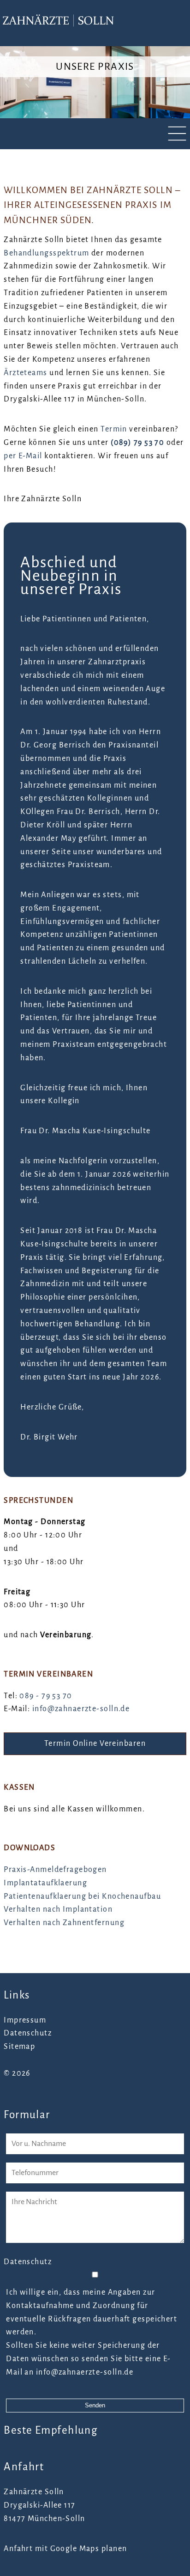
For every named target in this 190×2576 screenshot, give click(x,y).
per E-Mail (23, 456)
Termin (114, 429)
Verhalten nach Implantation (58, 1909)
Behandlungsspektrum (46, 253)
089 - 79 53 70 (46, 1696)
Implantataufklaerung (45, 1883)
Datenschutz (28, 2033)
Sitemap (19, 2047)
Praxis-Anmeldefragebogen (55, 1870)
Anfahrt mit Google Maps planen (65, 2549)
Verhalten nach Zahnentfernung (64, 1923)
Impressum (25, 2020)
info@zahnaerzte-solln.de (81, 1709)
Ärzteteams (25, 373)
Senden (95, 2405)
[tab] (95, 134)
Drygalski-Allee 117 (39, 2505)
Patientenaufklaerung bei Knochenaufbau (82, 1896)
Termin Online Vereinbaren (95, 1744)
